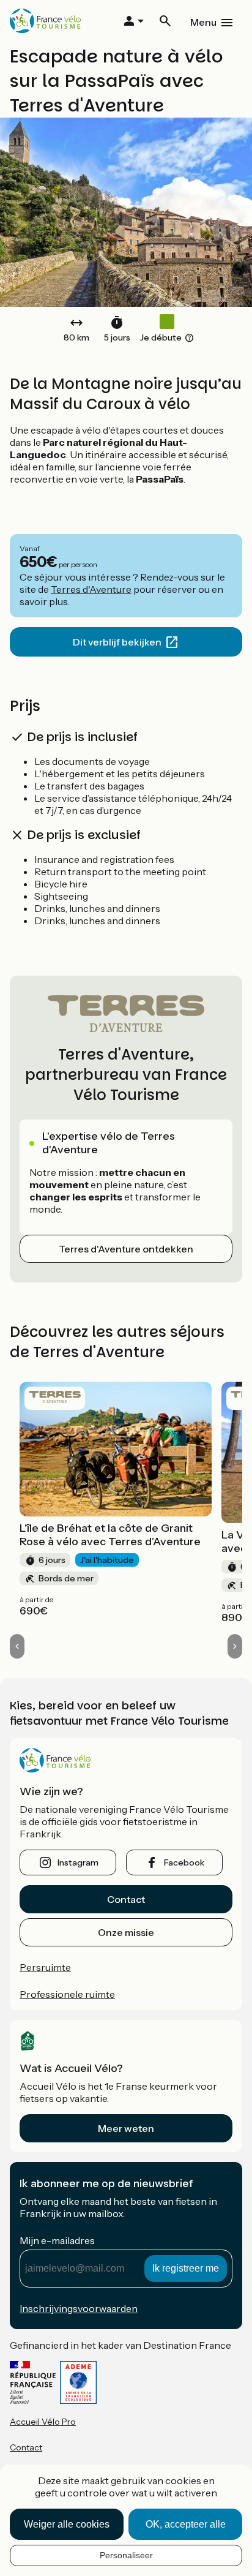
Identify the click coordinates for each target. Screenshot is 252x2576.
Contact (126, 1899)
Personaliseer (126, 2555)
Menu (203, 22)
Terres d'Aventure (91, 589)
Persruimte (45, 1967)
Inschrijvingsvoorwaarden (79, 2308)
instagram (78, 1862)
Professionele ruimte (67, 1994)
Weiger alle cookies (67, 2524)
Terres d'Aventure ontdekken (126, 1249)
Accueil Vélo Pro (43, 2422)
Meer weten (126, 2128)
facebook (184, 1862)
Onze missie (126, 1932)
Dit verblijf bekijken (117, 642)
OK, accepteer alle (186, 2524)
